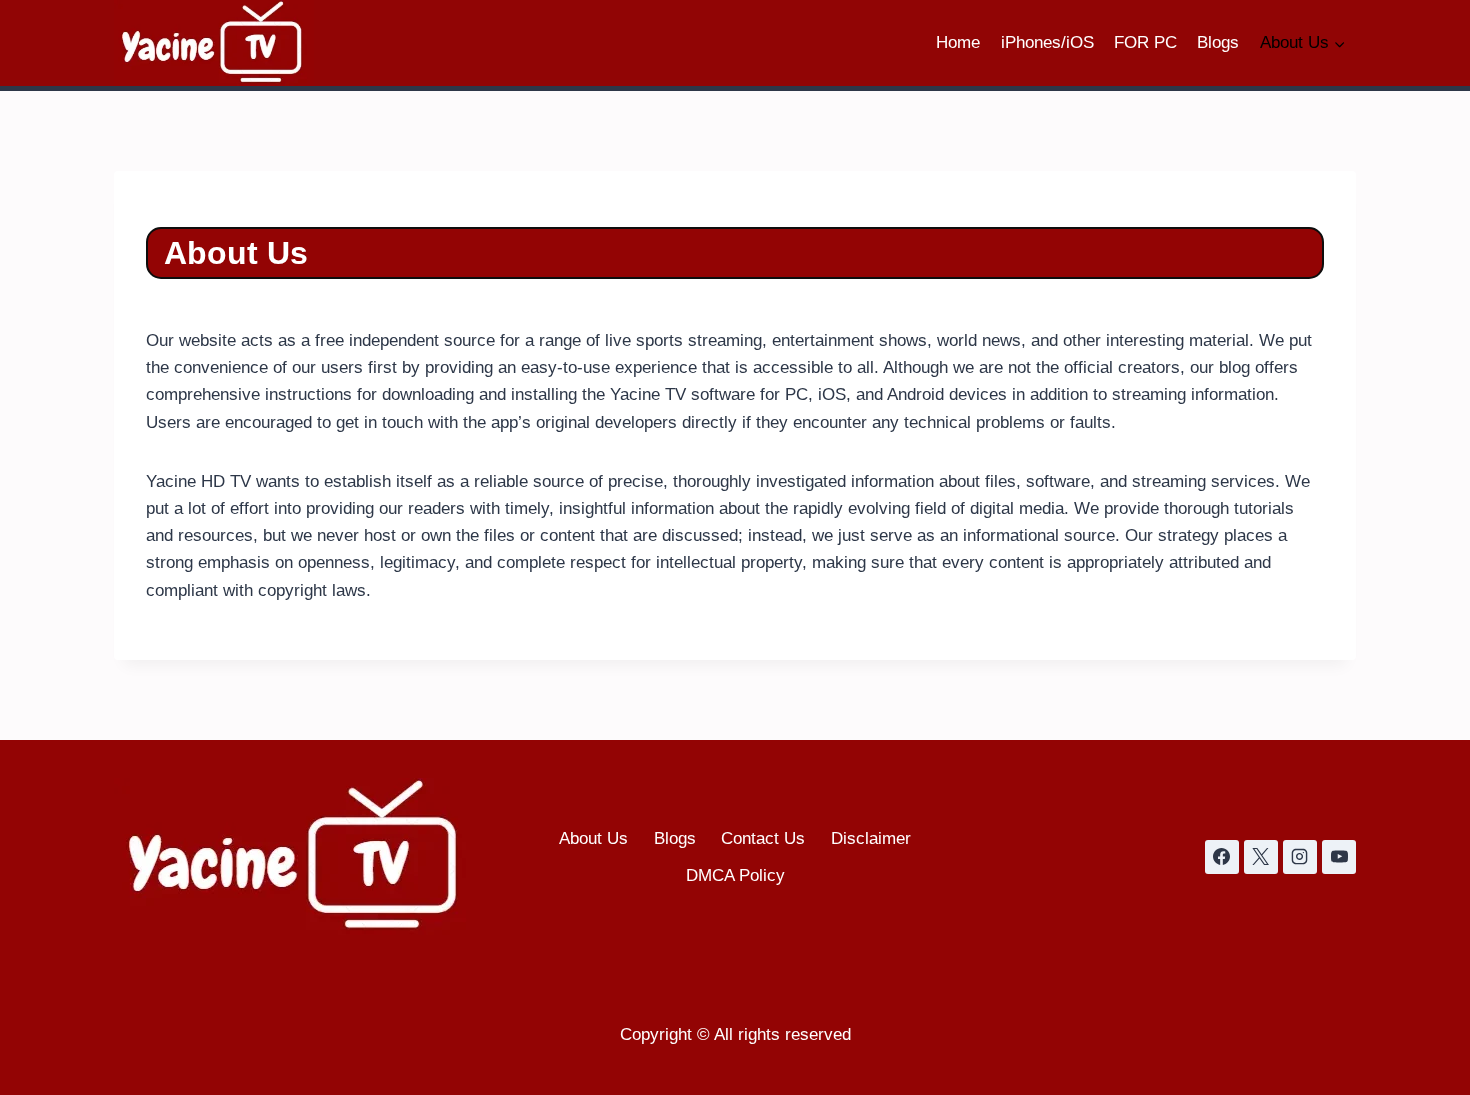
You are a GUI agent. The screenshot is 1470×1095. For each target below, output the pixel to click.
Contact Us (763, 838)
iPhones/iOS (1047, 42)
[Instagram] (1300, 857)
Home (958, 42)
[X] (1261, 857)
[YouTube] (1339, 857)
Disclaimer (871, 838)
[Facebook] (1222, 857)
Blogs (1218, 42)
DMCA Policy (735, 875)
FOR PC (1145, 42)
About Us (593, 838)
